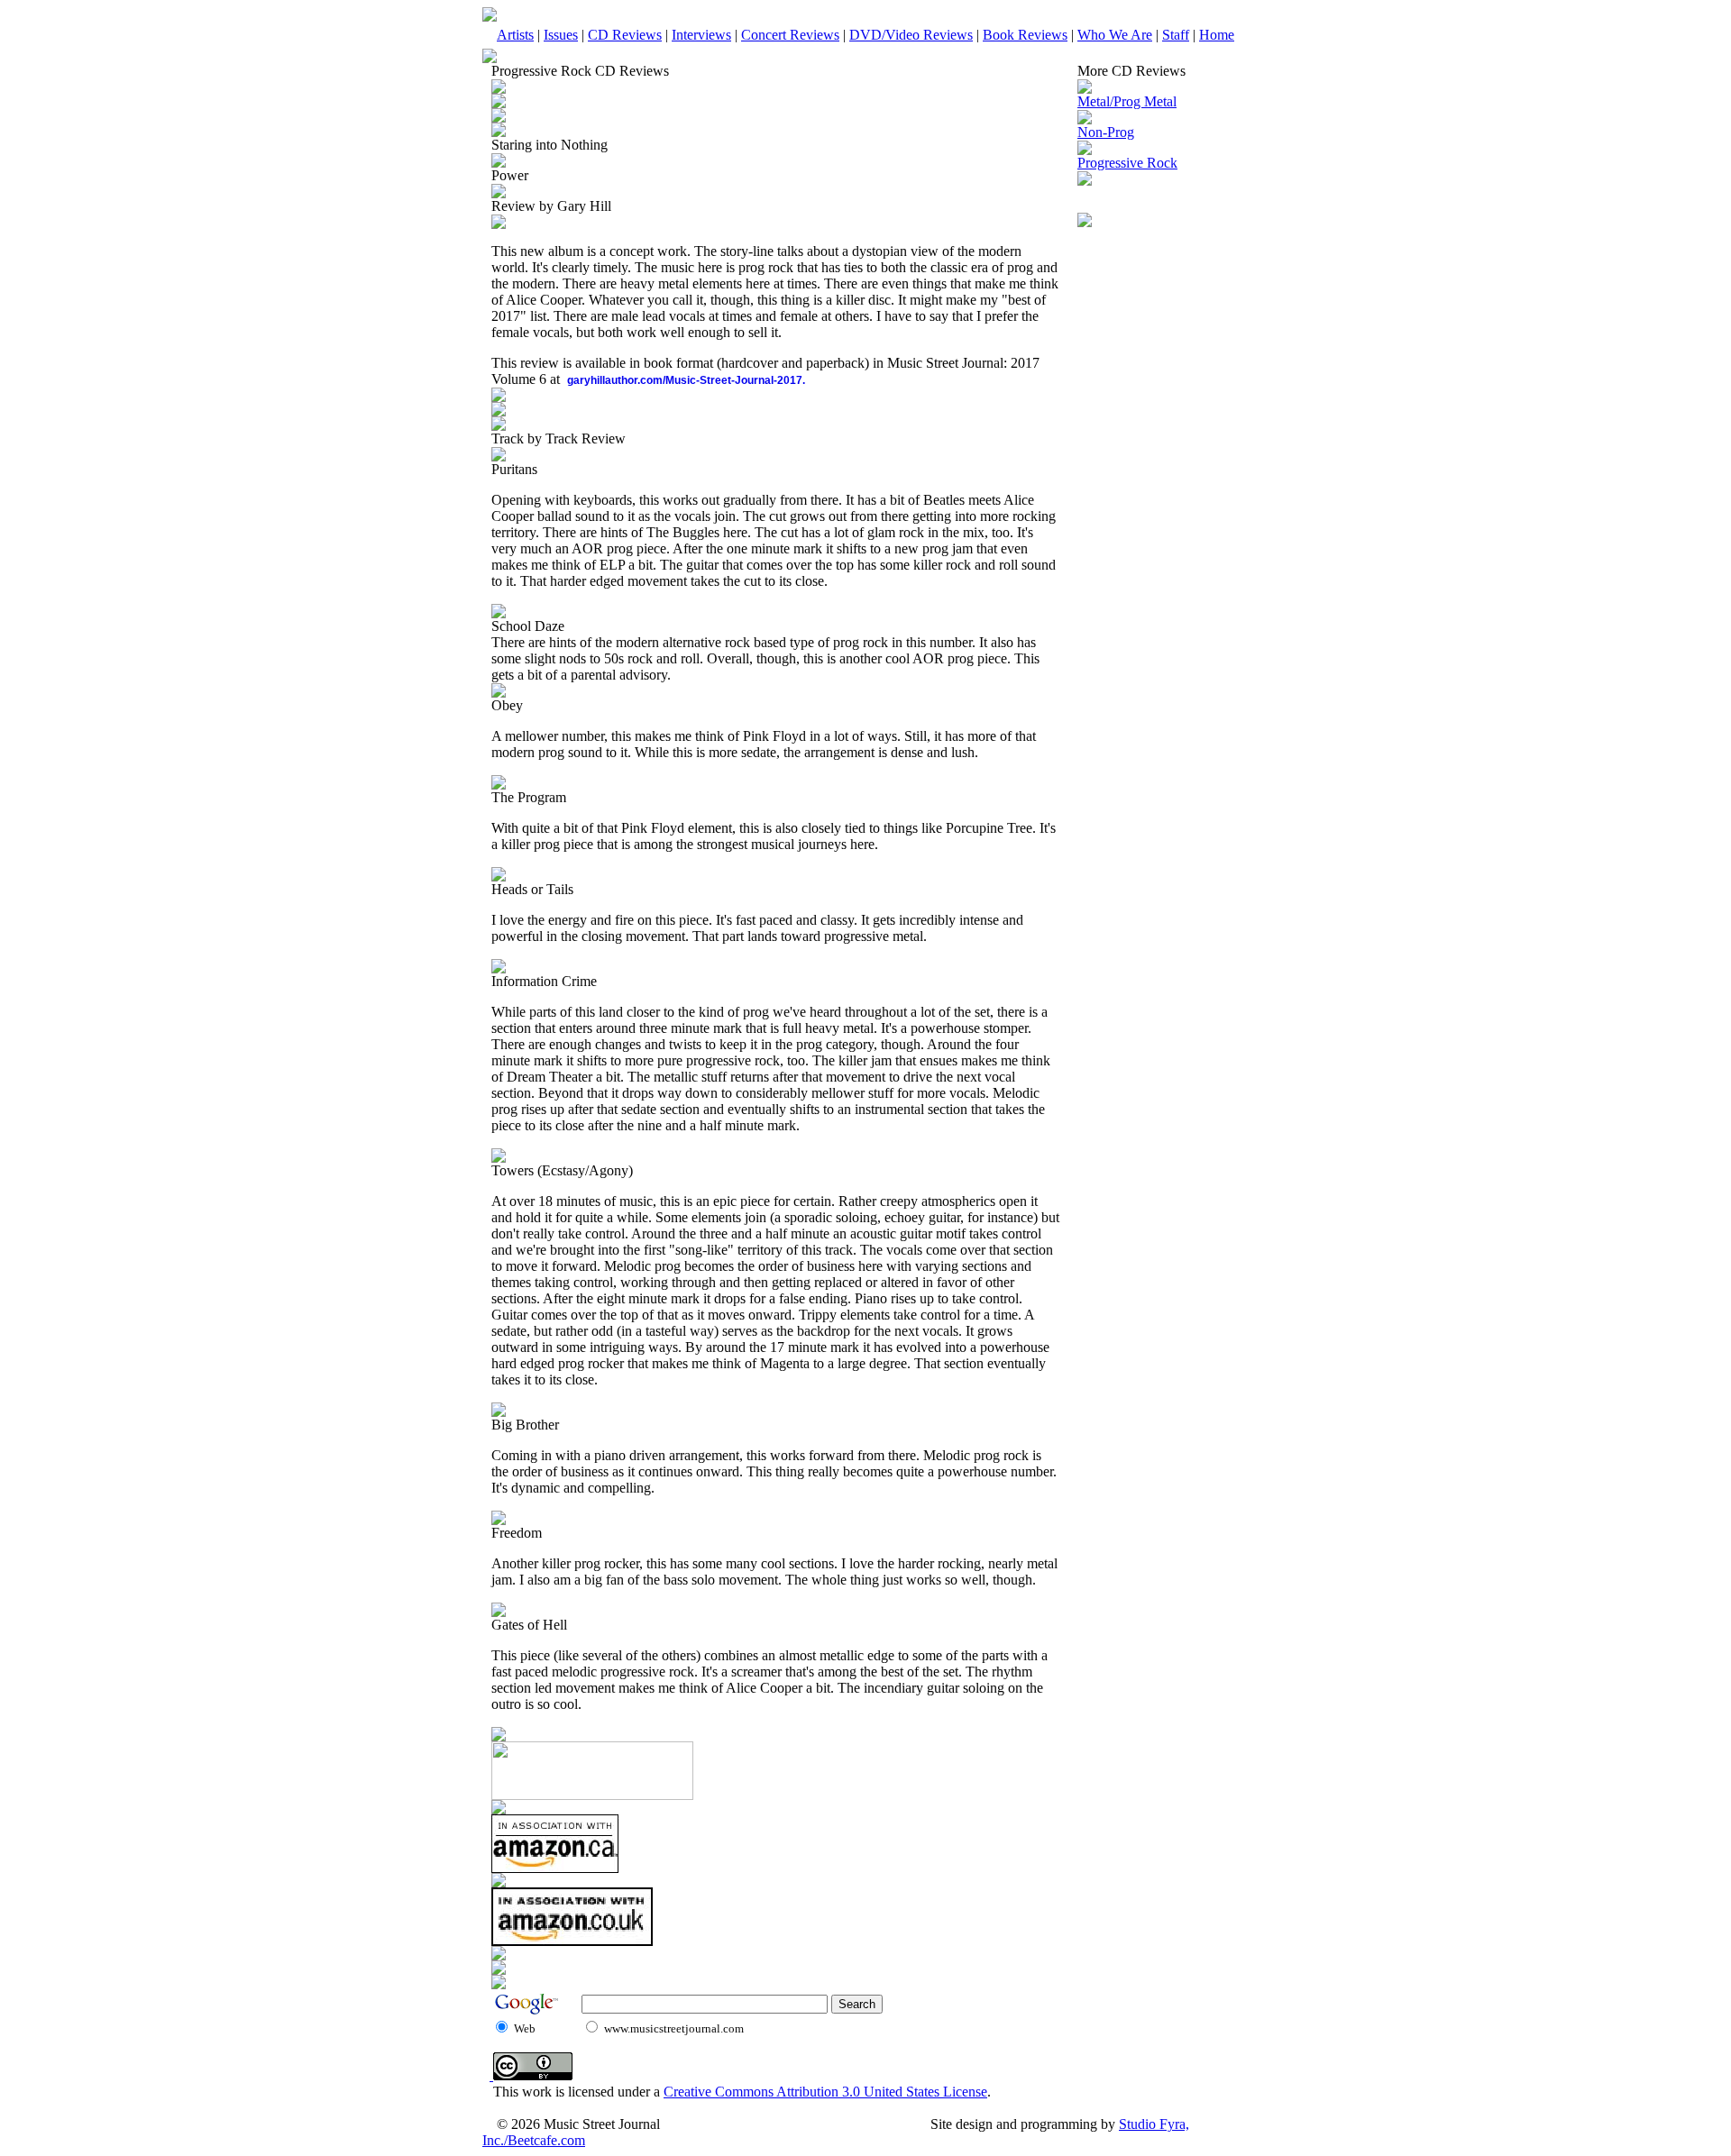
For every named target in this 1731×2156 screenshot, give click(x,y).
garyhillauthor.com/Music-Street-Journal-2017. (686, 380)
